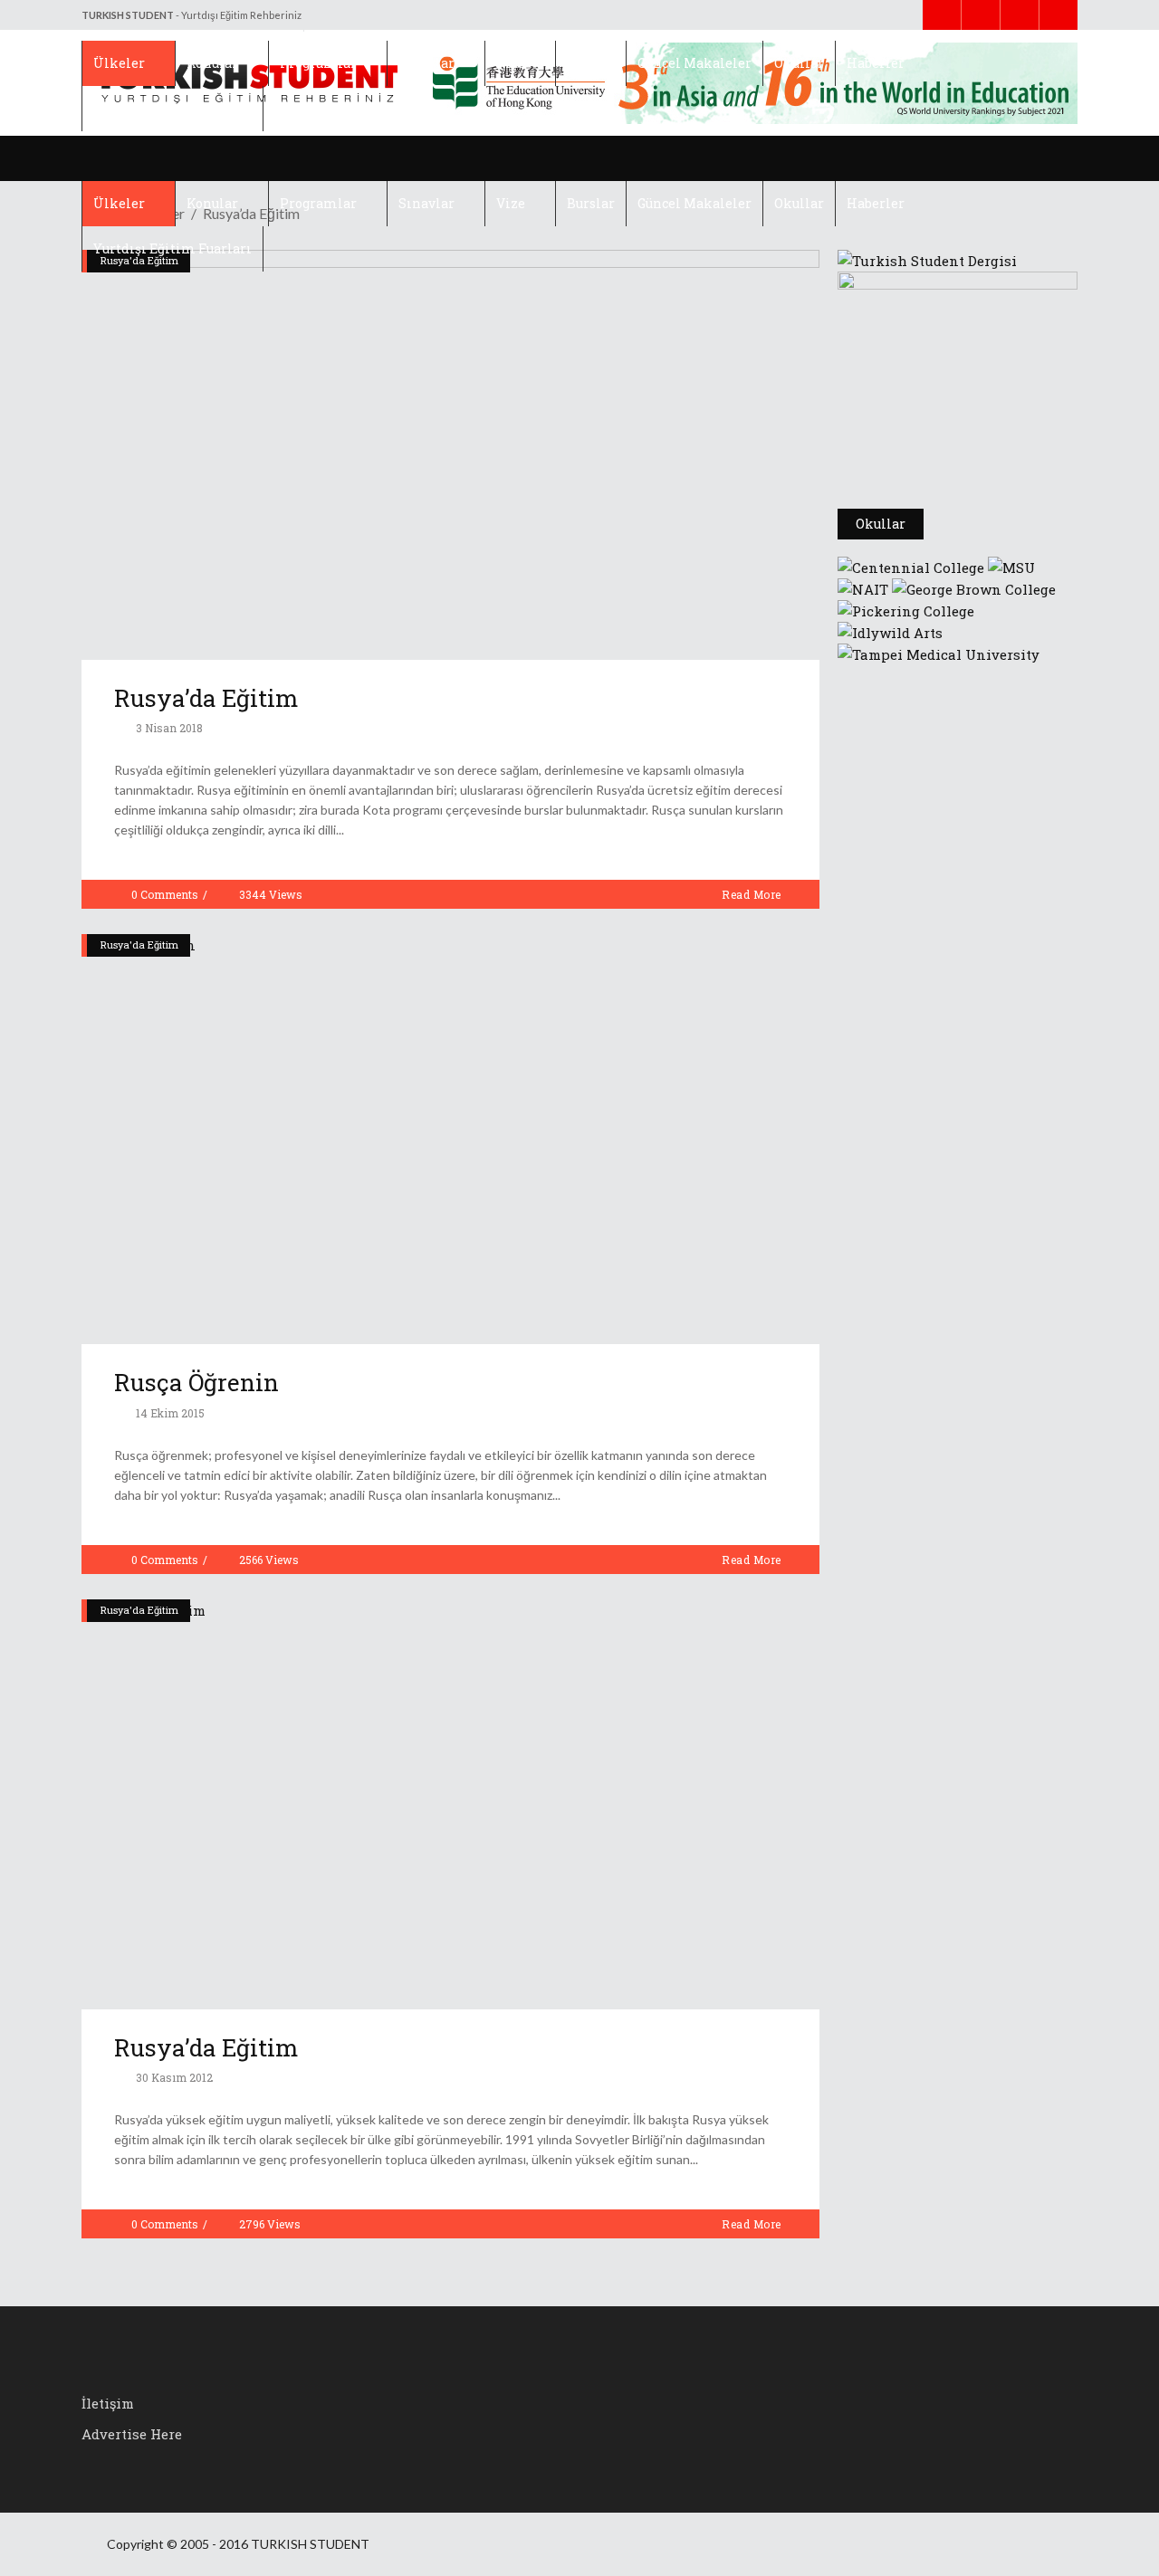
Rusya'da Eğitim (139, 945)
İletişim (108, 2403)
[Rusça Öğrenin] (450, 1139)
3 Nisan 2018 (168, 728)
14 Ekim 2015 (169, 1413)
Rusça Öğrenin (196, 1382)
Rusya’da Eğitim (206, 698)
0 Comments (165, 894)
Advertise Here (132, 2434)
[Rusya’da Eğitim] (450, 455)
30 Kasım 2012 (173, 2077)
